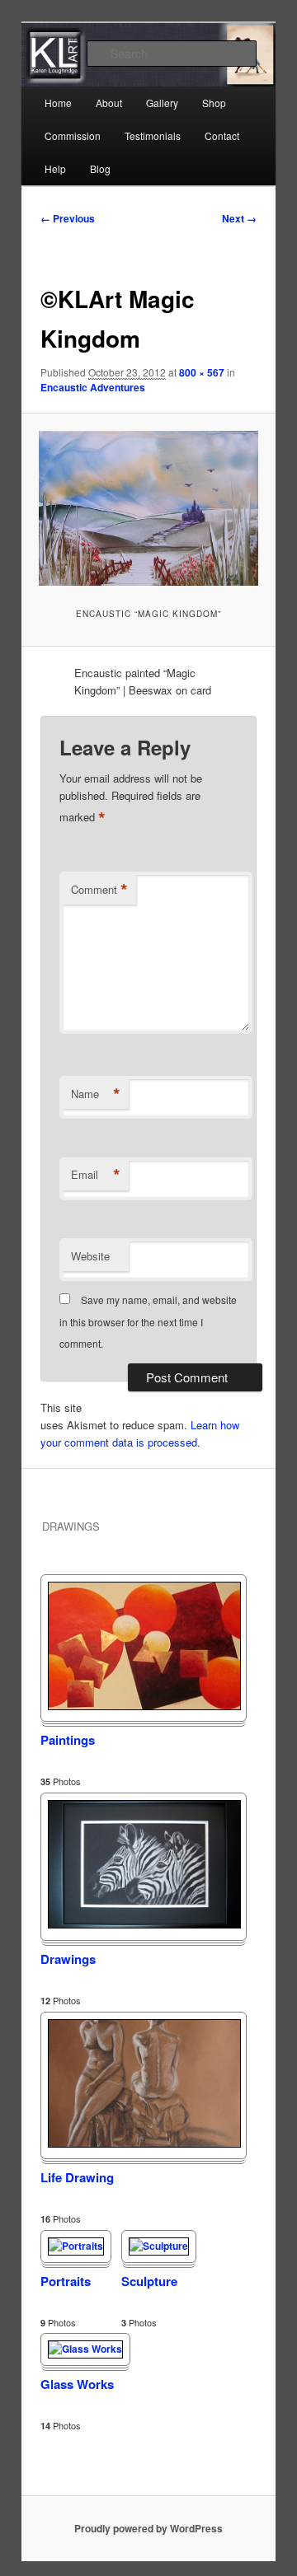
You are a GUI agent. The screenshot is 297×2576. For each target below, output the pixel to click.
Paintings (68, 1740)
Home (58, 103)
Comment (99, 890)
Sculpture (149, 2281)
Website (90, 1256)
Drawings (68, 1959)
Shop (214, 103)
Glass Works (77, 2384)
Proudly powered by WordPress (148, 2528)
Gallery (162, 103)
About (109, 103)
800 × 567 (202, 372)
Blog (100, 168)
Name (96, 1094)
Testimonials (153, 136)
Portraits (66, 2281)
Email (96, 1175)
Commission (73, 136)
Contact (222, 136)
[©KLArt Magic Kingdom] (148, 508)
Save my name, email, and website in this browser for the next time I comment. (148, 1321)
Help (55, 168)
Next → (239, 218)
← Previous (68, 218)
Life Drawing (77, 2177)
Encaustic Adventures (93, 387)
